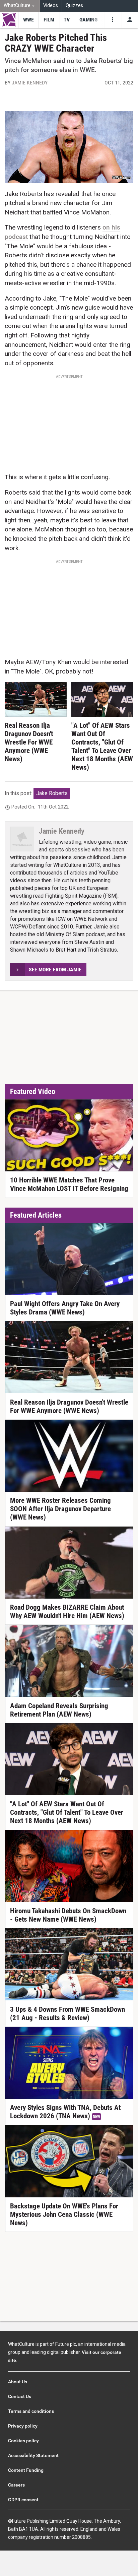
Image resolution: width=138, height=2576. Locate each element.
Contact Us (20, 2396)
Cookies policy (23, 2441)
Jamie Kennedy (30, 83)
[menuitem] (20, 6)
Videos (51, 6)
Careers (16, 2485)
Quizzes (74, 6)
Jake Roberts (52, 793)
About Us (18, 2382)
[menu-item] (28, 20)
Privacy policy (23, 2426)
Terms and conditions (31, 2411)
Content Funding (26, 2470)
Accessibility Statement (33, 2455)
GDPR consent (23, 2500)
